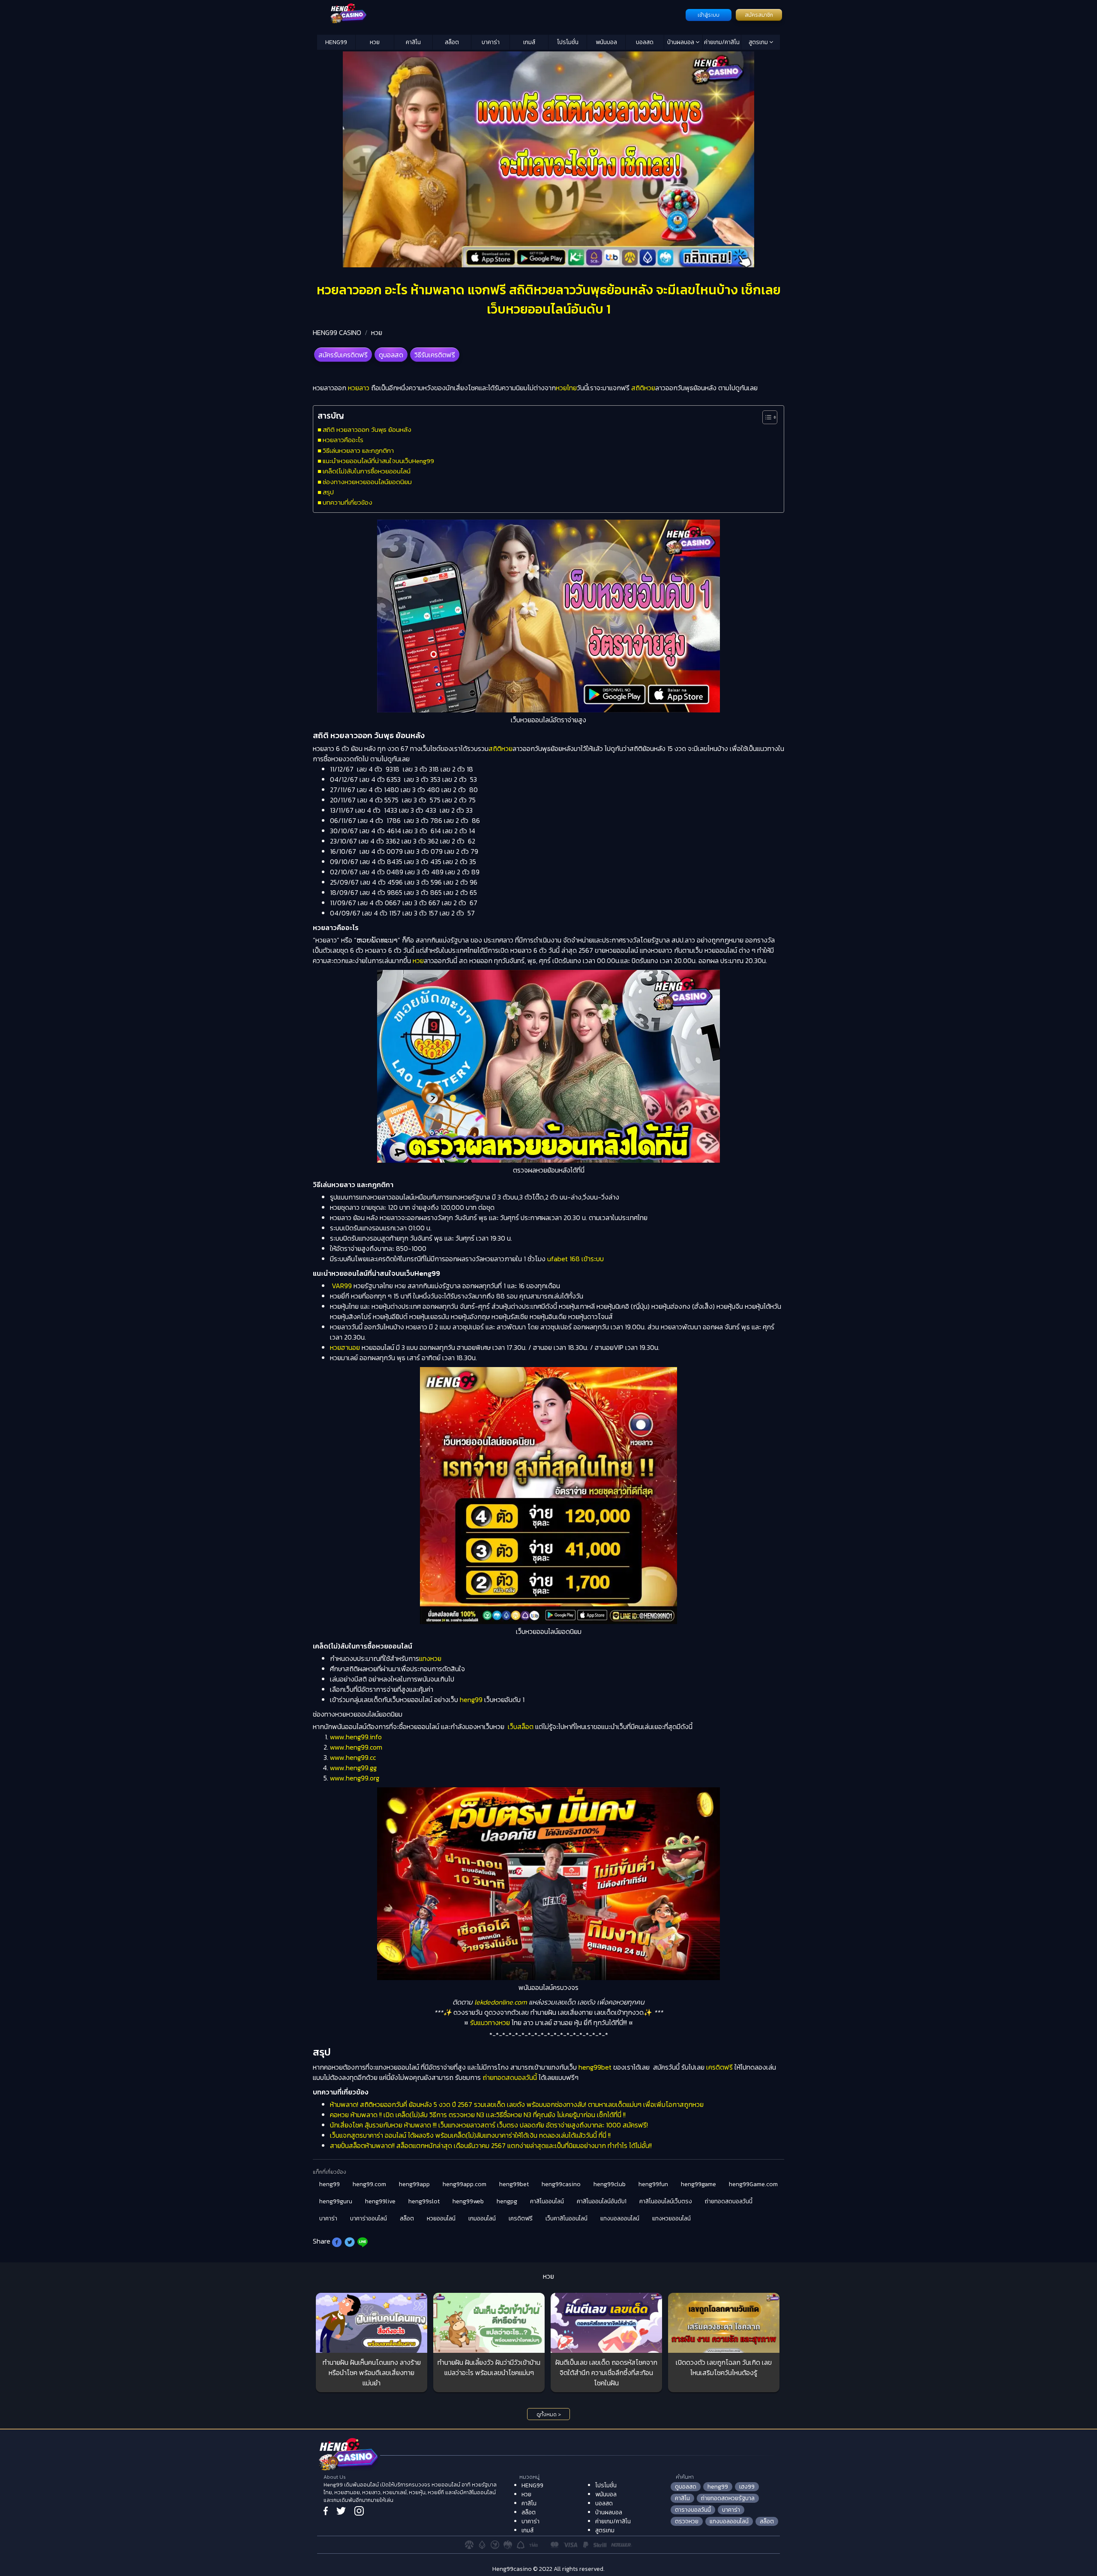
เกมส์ (529, 42)
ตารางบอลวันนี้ (693, 2510)
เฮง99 (747, 2487)
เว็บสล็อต (521, 1726)
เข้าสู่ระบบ (709, 15)
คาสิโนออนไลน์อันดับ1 (602, 2201)
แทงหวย (430, 1658)
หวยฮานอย (345, 1347)
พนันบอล (606, 42)
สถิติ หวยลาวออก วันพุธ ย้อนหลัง (367, 429)
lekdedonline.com (501, 2002)
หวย (375, 42)
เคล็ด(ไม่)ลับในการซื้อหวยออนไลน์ (367, 471)
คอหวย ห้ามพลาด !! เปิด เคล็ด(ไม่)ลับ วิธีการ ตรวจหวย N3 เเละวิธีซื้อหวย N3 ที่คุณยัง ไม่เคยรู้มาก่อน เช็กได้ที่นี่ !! (478, 2115)
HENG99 (336, 42)
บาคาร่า (491, 42)
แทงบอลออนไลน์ (620, 2218)
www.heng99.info (356, 1737)
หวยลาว (359, 388)
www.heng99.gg (353, 1768)
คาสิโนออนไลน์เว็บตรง (666, 2201)
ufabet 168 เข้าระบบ (575, 1259)
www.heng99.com (356, 1747)
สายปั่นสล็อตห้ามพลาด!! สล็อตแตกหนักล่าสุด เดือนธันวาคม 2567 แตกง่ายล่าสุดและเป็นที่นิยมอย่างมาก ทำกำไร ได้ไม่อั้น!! (491, 2145)
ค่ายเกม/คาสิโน (722, 42)
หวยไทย (566, 388)
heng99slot (424, 2201)
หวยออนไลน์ (441, 2218)
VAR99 (342, 1286)
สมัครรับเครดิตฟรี (343, 355)
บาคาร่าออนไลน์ (369, 2218)
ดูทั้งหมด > (549, 2414)
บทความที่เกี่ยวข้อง (348, 502)
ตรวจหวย (687, 2521)
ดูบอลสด (391, 355)
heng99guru (336, 2201)
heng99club (610, 2184)
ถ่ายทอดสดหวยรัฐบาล (728, 2498)
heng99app (414, 2184)
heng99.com (369, 2184)
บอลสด (645, 42)
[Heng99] (500, 14)
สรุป (328, 492)
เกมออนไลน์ (482, 2218)
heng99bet (595, 2067)
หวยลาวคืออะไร (343, 440)
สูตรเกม (759, 42)
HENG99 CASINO (337, 332)
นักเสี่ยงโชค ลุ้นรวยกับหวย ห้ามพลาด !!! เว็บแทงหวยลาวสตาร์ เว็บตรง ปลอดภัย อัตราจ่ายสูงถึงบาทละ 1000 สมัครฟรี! (489, 2125)
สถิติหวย (643, 388)
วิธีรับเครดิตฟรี (435, 355)
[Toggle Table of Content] (766, 417)
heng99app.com (465, 2184)
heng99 (471, 1699)
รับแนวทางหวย (490, 2023)
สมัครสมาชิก (759, 15)
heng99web (468, 2201)
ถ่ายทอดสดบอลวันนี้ (510, 2077)
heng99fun (653, 2184)
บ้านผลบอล (681, 42)
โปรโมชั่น (568, 42)
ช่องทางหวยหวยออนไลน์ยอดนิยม (367, 482)
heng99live (380, 2201)
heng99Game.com (753, 2184)
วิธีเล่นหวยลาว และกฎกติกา (358, 450)
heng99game (698, 2184)
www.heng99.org (355, 1778)
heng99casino (561, 2184)
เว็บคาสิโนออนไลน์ (566, 2218)
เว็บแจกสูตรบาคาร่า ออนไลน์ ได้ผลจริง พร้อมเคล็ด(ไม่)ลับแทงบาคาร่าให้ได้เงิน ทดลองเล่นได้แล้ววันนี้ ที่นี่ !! (470, 2135)
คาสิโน (413, 42)
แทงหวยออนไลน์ (671, 2218)
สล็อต (452, 42)
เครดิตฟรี (719, 2067)
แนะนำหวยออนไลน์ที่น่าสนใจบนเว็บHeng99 (378, 461)
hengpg (507, 2201)
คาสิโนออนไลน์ (547, 2201)
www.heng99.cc (353, 1757)
